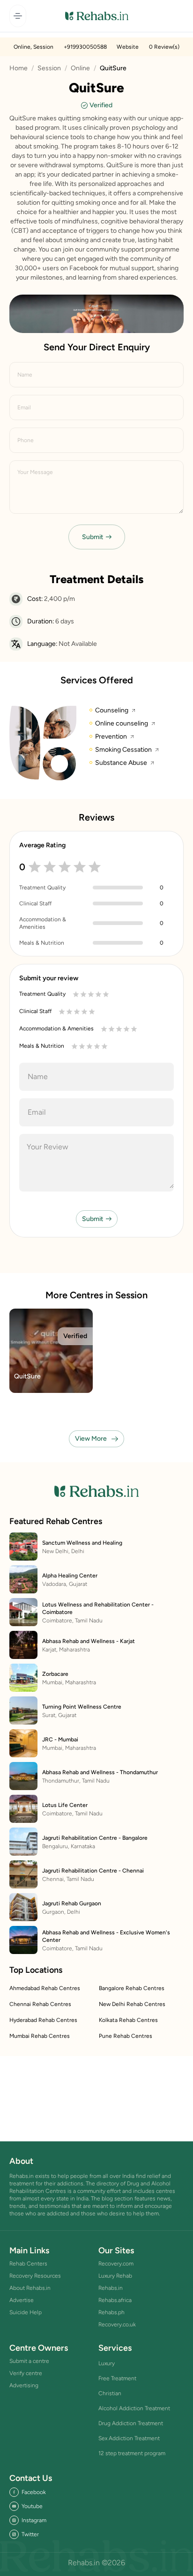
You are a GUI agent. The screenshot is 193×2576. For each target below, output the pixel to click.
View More (91, 1439)
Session (49, 68)
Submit (93, 537)
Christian (110, 2393)
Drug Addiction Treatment (131, 2423)
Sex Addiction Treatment (129, 2438)
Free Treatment (117, 2378)
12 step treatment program (132, 2453)
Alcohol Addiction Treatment (134, 2408)
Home (19, 68)
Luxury (107, 2363)
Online (80, 68)
